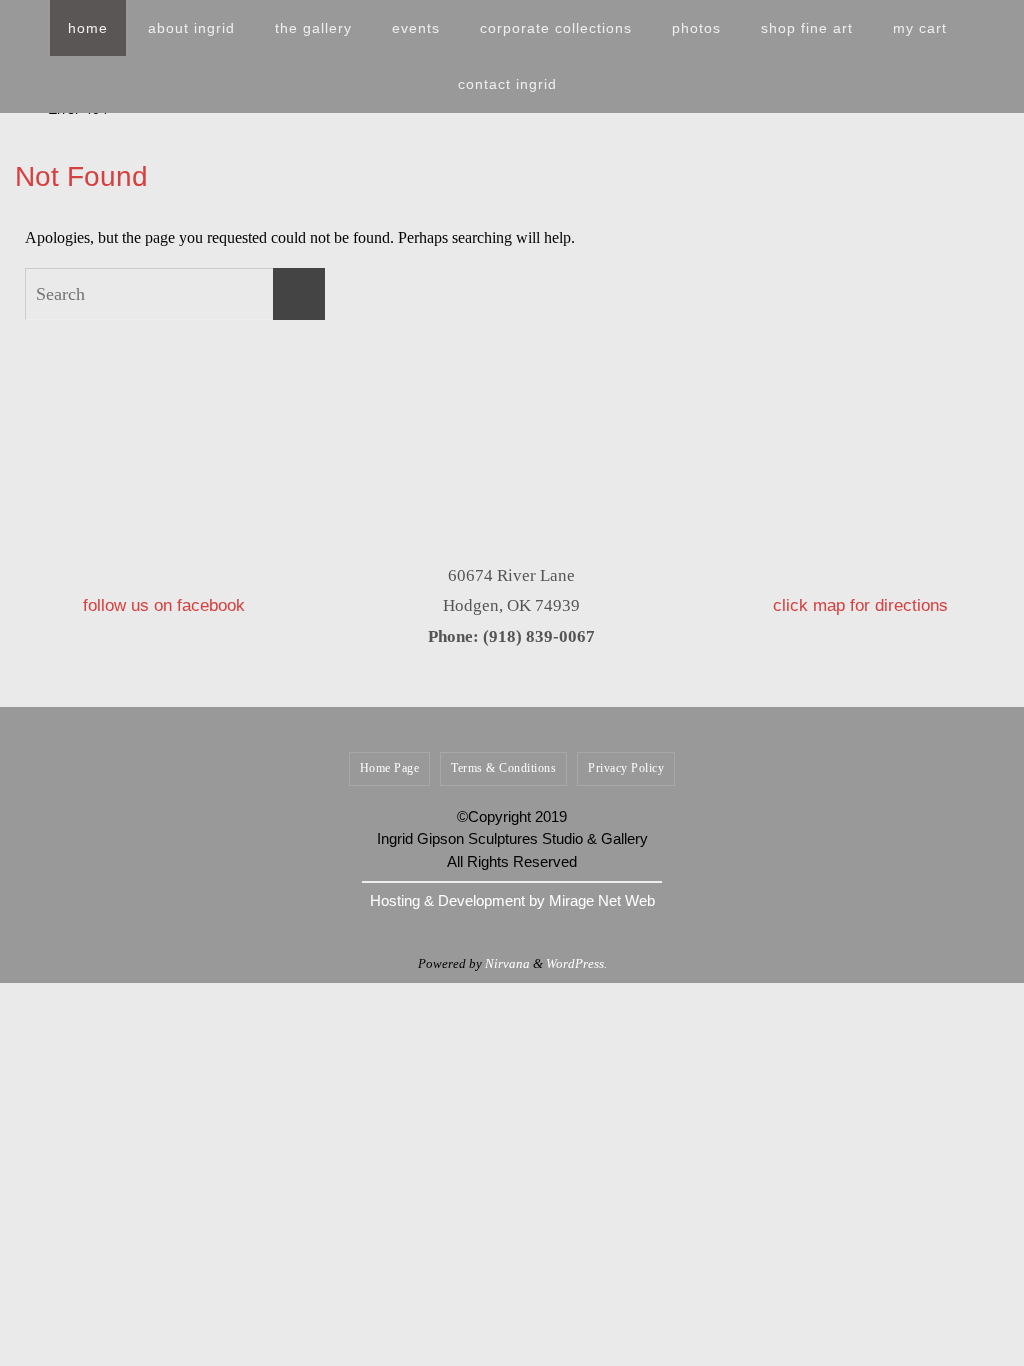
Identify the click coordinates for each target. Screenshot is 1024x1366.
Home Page (390, 768)
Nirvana (507, 963)
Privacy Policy (626, 768)
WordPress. (576, 963)
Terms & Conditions (503, 768)
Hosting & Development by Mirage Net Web (512, 900)
